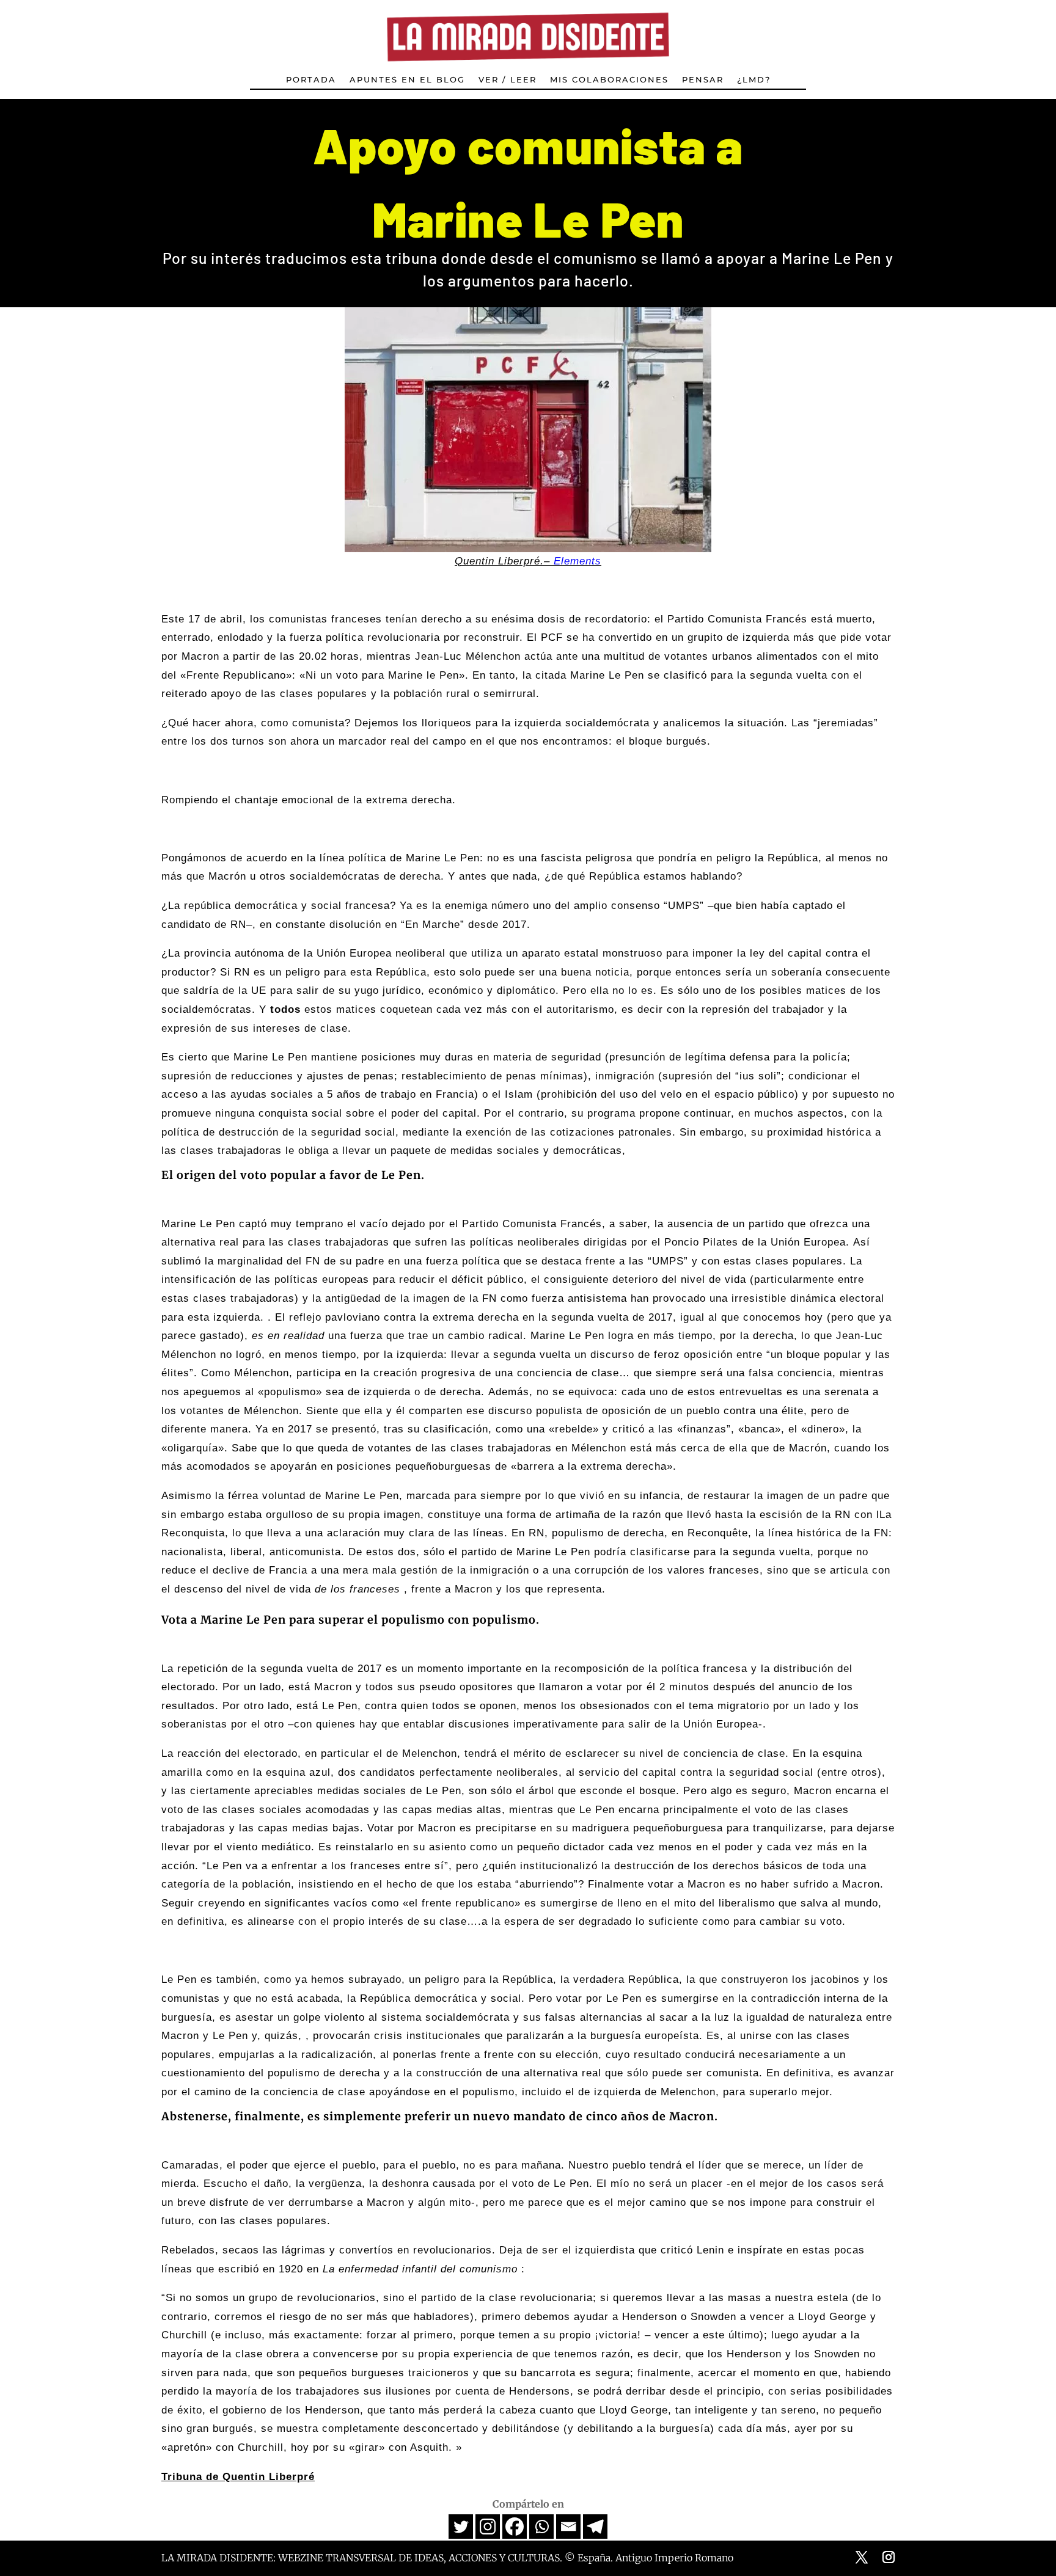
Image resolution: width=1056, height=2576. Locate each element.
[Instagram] (488, 2527)
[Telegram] (595, 2527)
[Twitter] (461, 2527)
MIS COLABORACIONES (609, 80)
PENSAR (703, 80)
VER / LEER (508, 80)
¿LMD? (754, 80)
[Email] (568, 2527)
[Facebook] (515, 2527)
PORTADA (311, 80)
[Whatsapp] (541, 2527)
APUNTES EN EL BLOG (407, 80)
